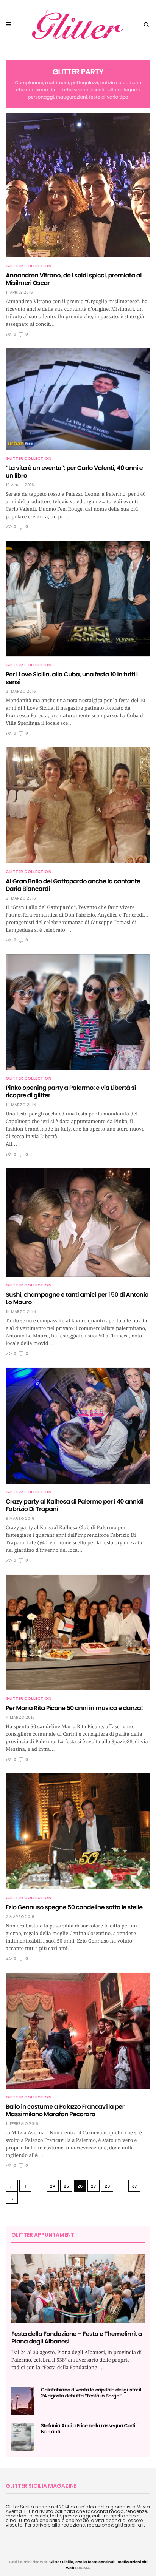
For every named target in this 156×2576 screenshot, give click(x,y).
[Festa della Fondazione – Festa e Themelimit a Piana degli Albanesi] (78, 2289)
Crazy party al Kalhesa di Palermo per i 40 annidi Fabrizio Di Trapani (74, 1505)
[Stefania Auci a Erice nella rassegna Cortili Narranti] (23, 2437)
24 (53, 2186)
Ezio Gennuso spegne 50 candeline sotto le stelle (74, 1907)
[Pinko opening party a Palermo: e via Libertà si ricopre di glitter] (78, 1012)
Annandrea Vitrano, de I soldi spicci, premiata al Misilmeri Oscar (74, 279)
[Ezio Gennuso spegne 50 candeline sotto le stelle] (78, 1831)
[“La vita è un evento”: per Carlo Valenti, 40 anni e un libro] (78, 399)
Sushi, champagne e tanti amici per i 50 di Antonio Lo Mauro (77, 1298)
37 (134, 2186)
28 (107, 2186)
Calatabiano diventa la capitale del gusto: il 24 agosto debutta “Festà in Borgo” (91, 2393)
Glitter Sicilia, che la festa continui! (82, 2562)
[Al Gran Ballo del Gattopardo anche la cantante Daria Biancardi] (78, 805)
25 (66, 2186)
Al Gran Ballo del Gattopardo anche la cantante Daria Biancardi (73, 885)
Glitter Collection (29, 266)
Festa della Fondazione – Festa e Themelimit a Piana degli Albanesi (77, 2338)
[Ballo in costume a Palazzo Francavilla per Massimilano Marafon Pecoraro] (78, 2031)
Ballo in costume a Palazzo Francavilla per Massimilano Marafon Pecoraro (65, 2110)
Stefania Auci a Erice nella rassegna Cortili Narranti (89, 2429)
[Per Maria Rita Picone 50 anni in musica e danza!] (78, 1632)
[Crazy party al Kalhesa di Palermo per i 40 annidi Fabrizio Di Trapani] (78, 1426)
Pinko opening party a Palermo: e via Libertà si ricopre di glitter (71, 1092)
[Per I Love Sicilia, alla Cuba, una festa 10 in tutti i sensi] (78, 599)
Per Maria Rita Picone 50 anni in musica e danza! (74, 1708)
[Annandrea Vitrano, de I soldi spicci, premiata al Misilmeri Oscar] (78, 185)
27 (94, 2186)
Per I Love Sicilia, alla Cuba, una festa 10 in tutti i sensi (72, 678)
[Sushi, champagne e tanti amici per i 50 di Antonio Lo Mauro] (78, 1223)
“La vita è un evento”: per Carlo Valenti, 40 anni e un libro (74, 472)
